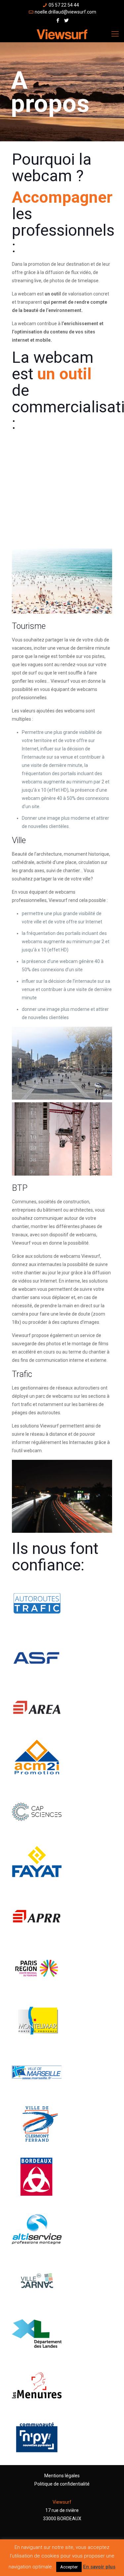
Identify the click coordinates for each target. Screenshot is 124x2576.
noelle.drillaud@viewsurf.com (65, 12)
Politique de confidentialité (62, 2484)
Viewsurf (62, 2502)
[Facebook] (58, 20)
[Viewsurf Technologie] (62, 34)
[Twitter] (66, 20)
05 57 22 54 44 (64, 5)
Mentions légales (62, 2476)
